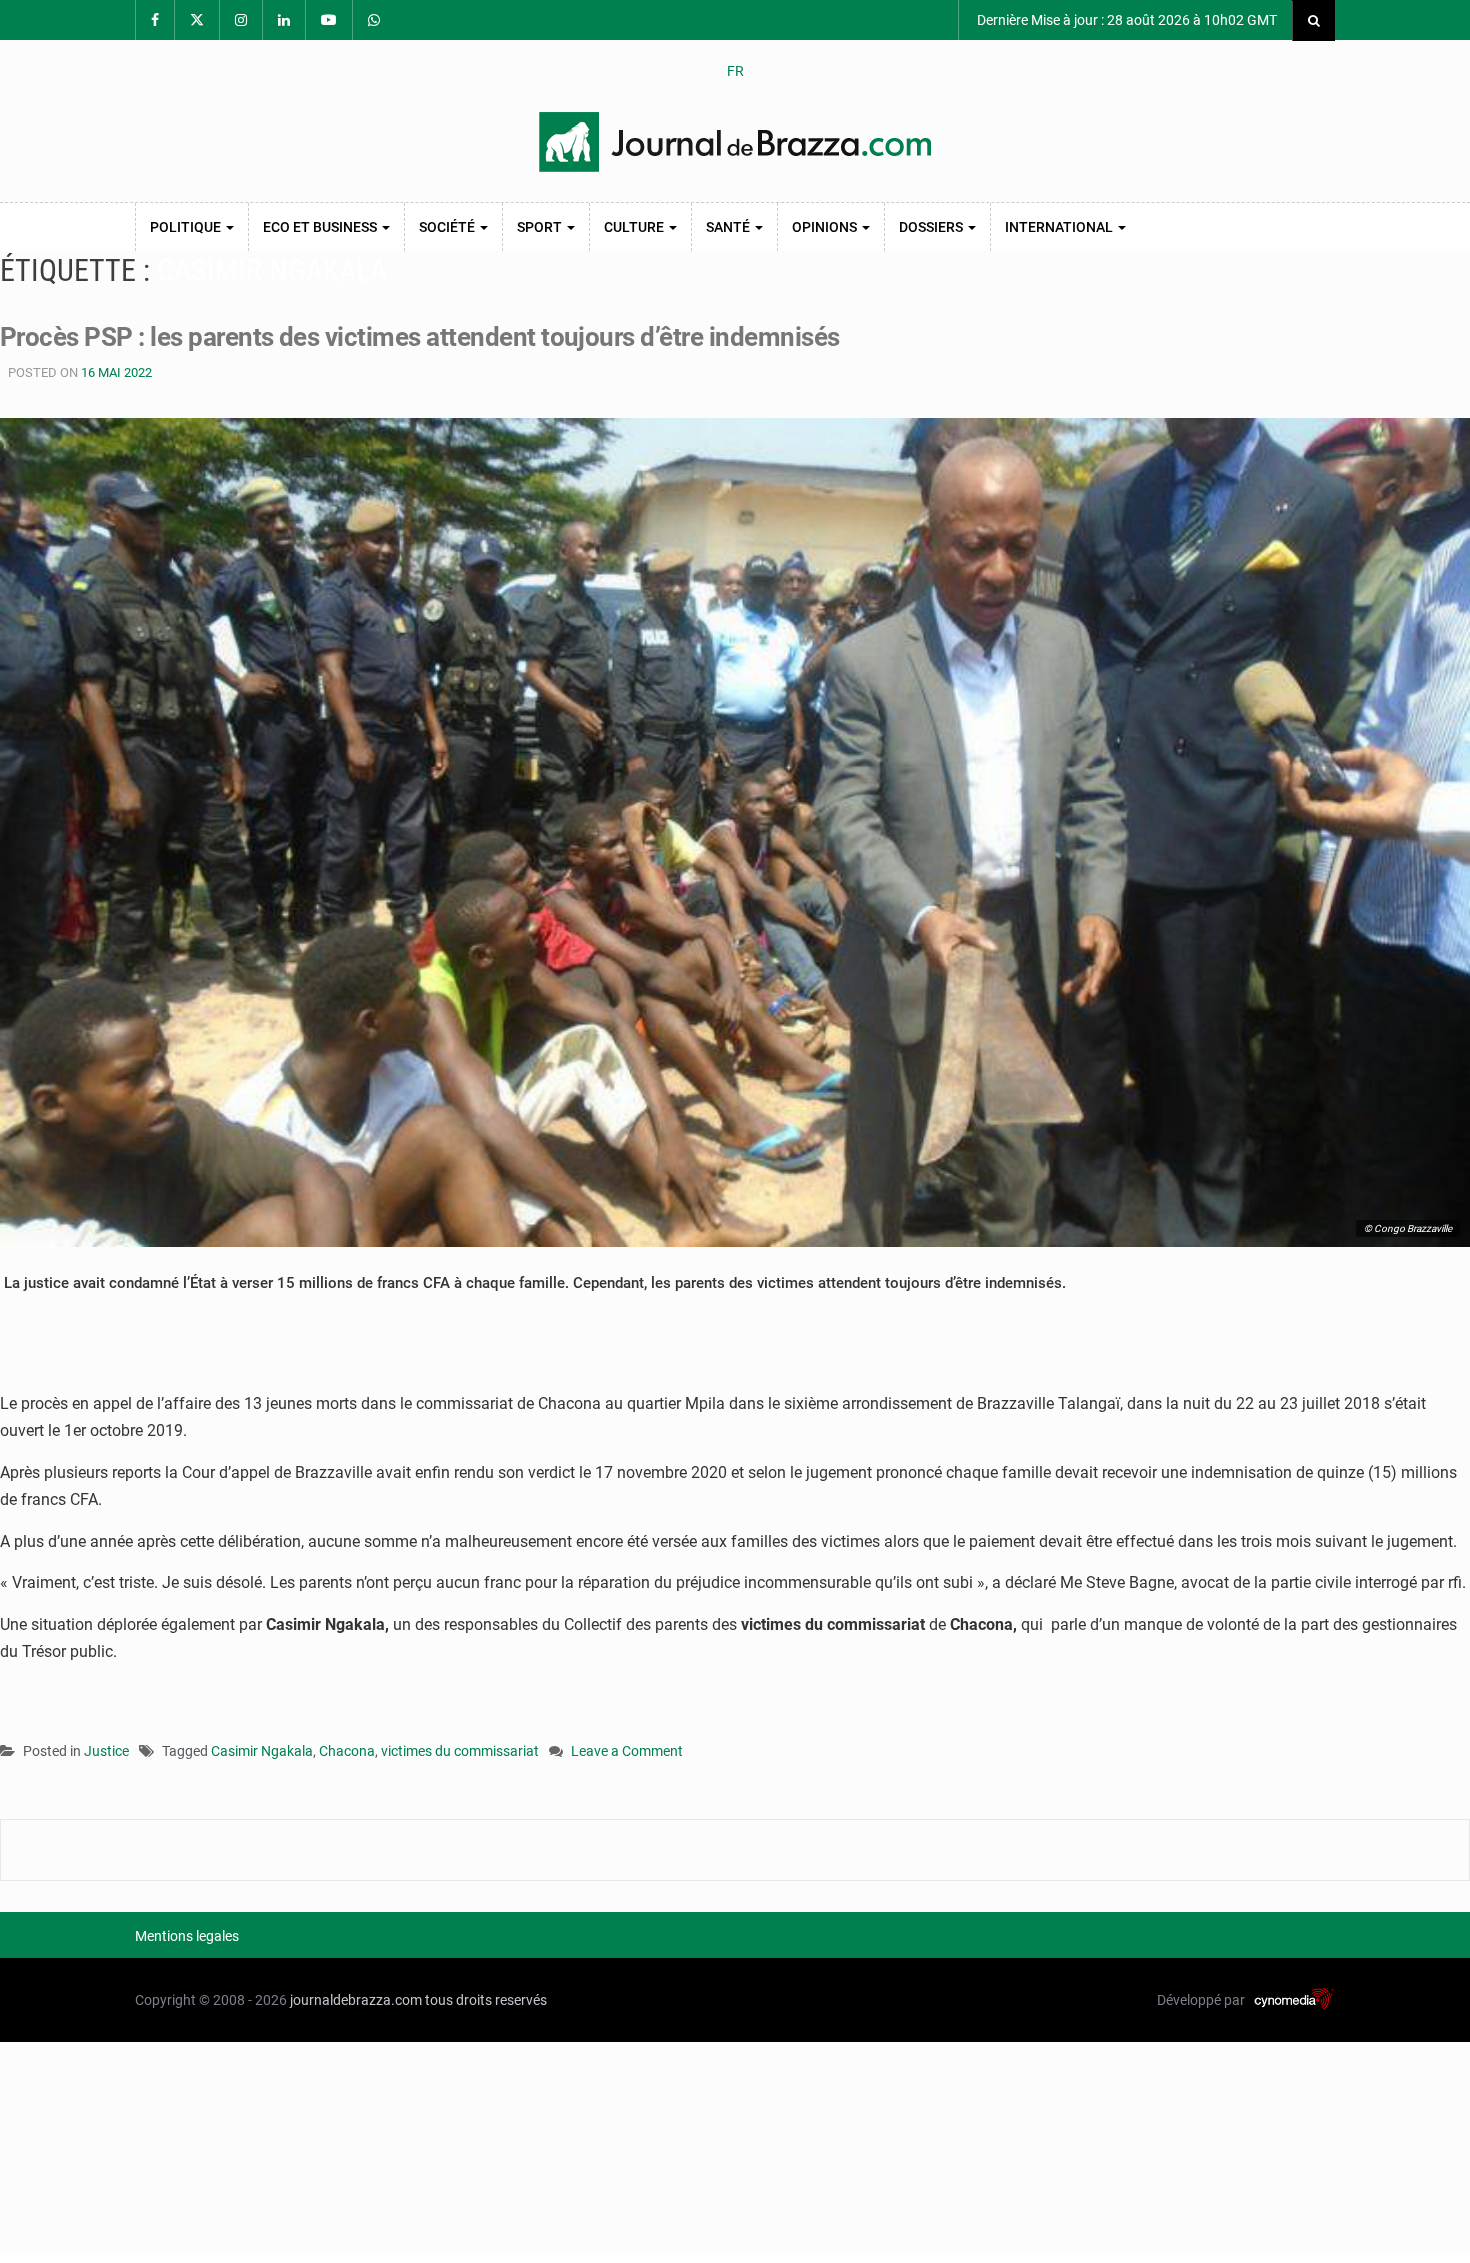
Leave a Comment (627, 1752)
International (1060, 227)
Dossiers (932, 227)
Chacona (347, 1751)
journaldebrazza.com (356, 2000)
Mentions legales (187, 1936)
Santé (729, 227)
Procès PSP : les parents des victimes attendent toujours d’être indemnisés (420, 337)
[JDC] (735, 142)
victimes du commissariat (460, 1751)
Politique (187, 227)
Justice (106, 1751)
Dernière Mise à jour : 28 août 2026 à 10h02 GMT (1125, 20)
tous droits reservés (486, 2000)
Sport (541, 227)
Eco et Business (321, 227)
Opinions (826, 227)
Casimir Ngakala (262, 1751)
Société (448, 227)
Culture (635, 227)
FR (735, 71)
